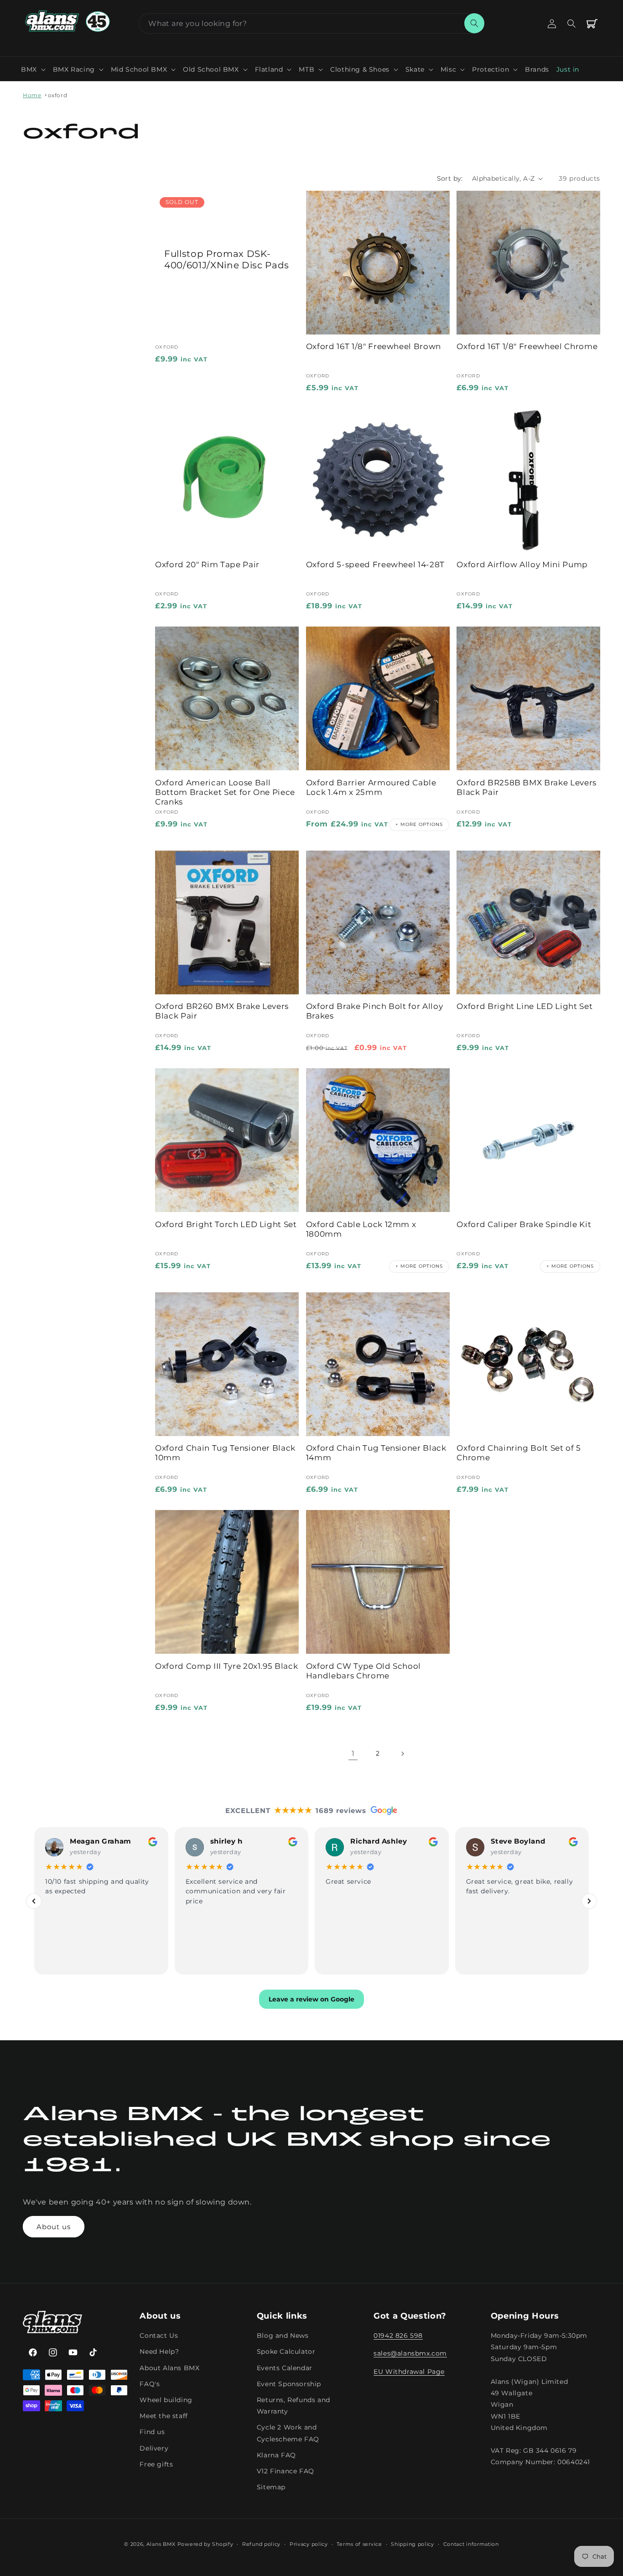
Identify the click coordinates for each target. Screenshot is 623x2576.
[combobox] (311, 24)
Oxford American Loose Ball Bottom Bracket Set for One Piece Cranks (225, 792)
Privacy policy (309, 2544)
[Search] (474, 23)
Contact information (471, 2544)
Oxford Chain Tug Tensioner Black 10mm (225, 1453)
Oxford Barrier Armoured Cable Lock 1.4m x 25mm (371, 787)
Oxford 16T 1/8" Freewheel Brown (374, 346)
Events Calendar (285, 2368)
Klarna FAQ (276, 2455)
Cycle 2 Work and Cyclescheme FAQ (288, 2433)
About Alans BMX (169, 2368)
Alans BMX (161, 2544)
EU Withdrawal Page (409, 2372)
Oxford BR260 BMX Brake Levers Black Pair (222, 1011)
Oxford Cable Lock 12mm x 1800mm (361, 1229)
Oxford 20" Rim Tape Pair (207, 564)
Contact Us (159, 2336)
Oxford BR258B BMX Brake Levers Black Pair (527, 787)
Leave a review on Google (311, 2000)
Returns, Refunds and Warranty (293, 2406)
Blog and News (283, 2336)
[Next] (589, 1901)
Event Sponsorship (289, 2384)
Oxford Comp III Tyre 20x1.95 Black (226, 1666)
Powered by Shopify (205, 2544)
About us (54, 2227)
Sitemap (271, 2487)
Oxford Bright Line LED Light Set (524, 1006)
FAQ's (150, 2384)
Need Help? (159, 2352)
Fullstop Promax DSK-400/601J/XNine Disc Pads (227, 259)
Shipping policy (413, 2544)
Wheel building (166, 2400)
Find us (152, 2432)
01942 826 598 (398, 2336)
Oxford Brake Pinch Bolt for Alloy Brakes (375, 1011)
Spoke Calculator (286, 2352)
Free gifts (156, 2464)
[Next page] (402, 1754)
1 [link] (353, 1753)
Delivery (154, 2448)
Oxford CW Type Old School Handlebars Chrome (364, 1671)
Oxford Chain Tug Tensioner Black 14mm (376, 1453)
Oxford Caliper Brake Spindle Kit (524, 1224)
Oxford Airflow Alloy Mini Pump (522, 564)
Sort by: (450, 178)
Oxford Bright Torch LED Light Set (226, 1224)
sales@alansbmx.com (410, 2354)
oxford (58, 95)
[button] (33, 69)
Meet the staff (164, 2416)
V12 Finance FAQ (286, 2471)
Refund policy (261, 2544)
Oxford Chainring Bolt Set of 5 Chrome (519, 1453)
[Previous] (34, 1901)
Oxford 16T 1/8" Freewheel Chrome (527, 346)
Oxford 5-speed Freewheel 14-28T (375, 564)
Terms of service (359, 2544)
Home (32, 95)
